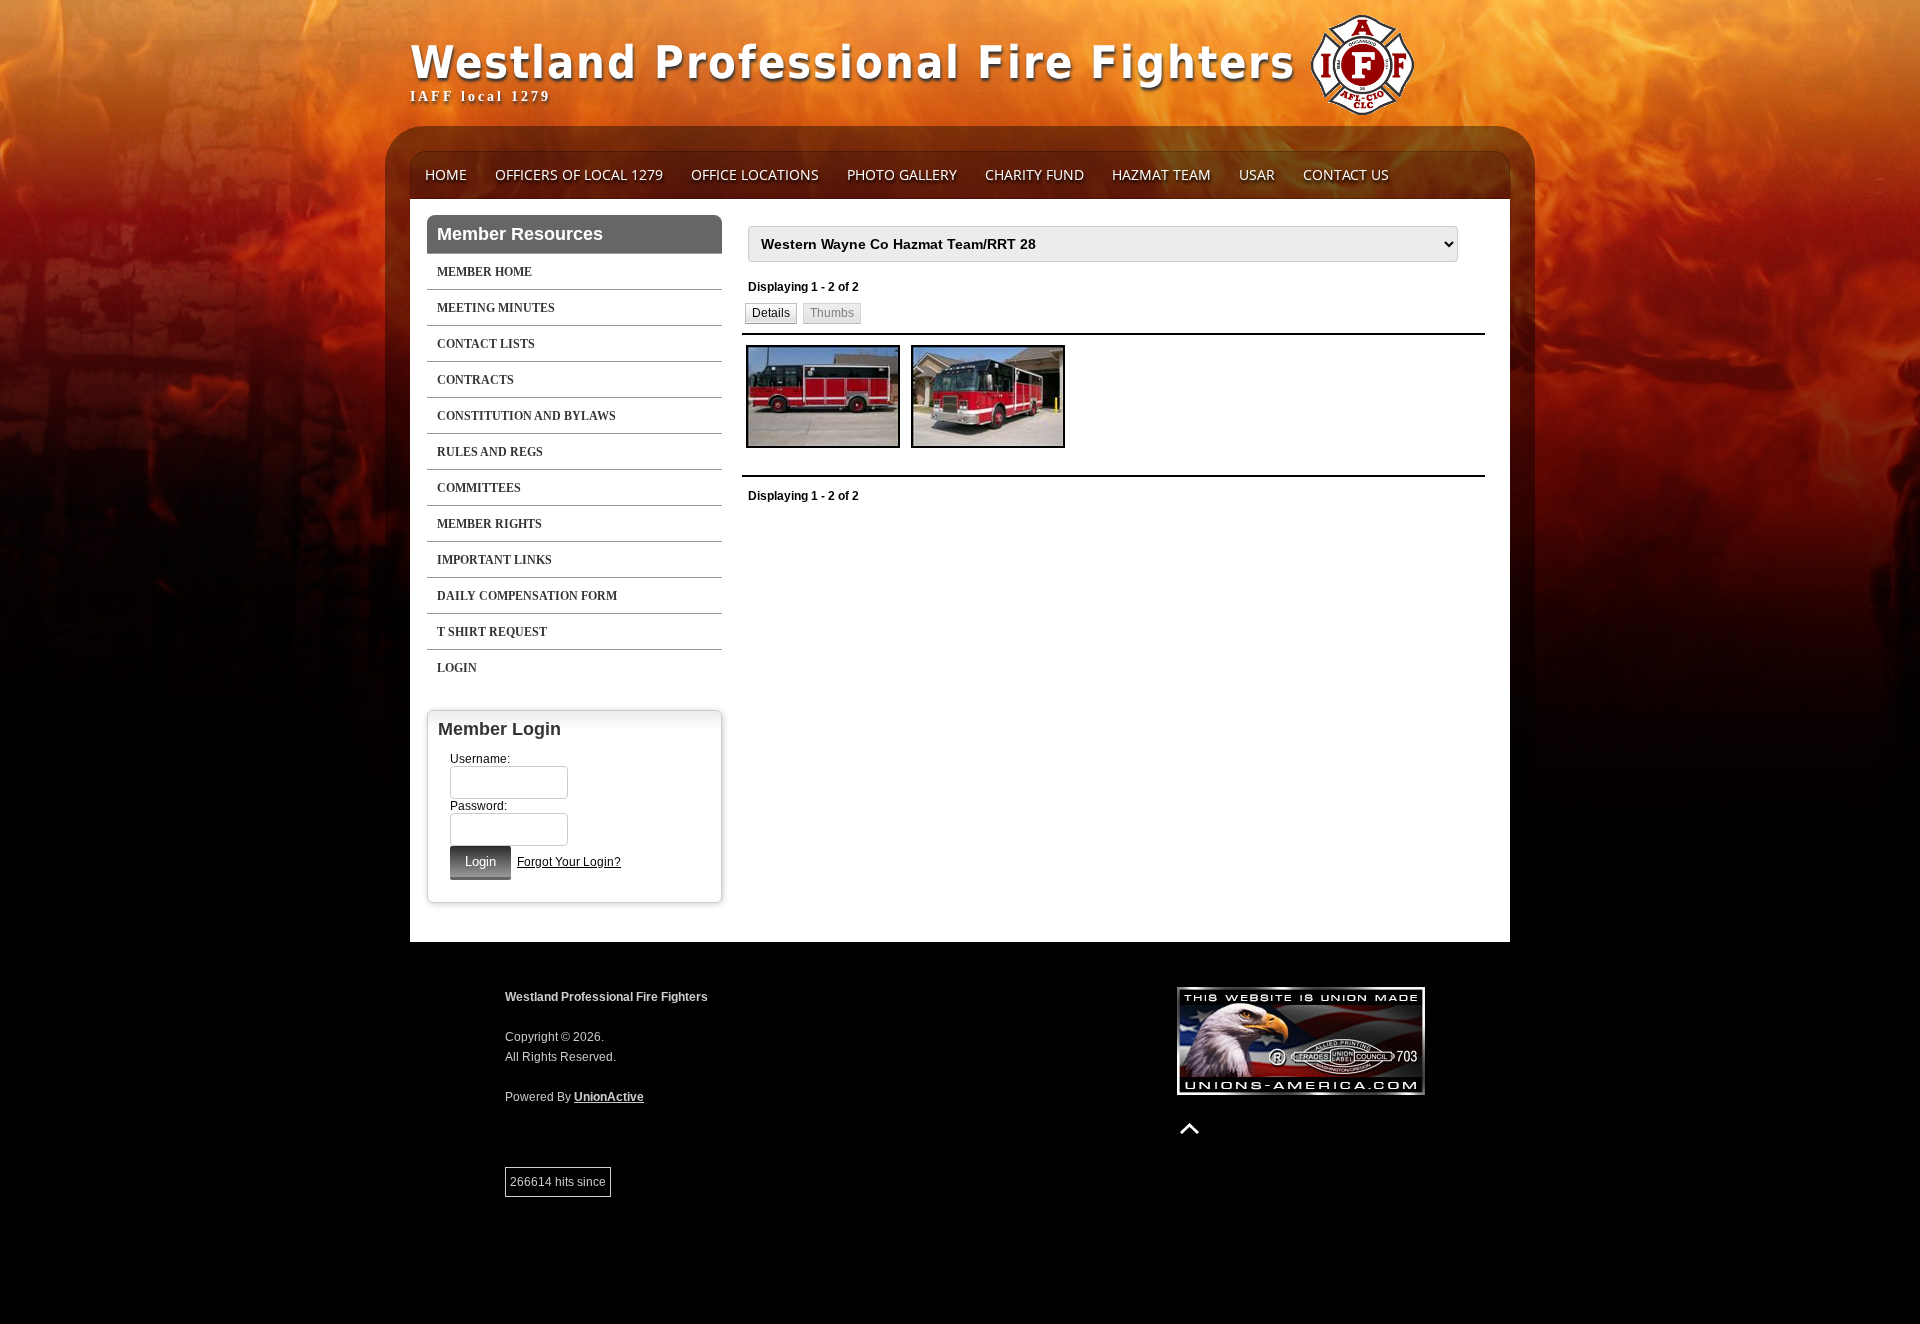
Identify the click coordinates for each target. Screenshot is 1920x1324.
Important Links (494, 560)
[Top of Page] (1189, 1128)
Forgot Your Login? (569, 862)
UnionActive (609, 1097)
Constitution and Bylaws (526, 416)
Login (457, 668)
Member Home (484, 272)
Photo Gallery (902, 174)
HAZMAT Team (1161, 174)
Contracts (475, 380)
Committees (479, 488)
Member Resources (520, 234)
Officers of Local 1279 (579, 174)
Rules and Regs (490, 452)
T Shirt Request (492, 632)
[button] (771, 313)
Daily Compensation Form (527, 596)
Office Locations (755, 174)
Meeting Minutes (496, 308)
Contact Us (1346, 174)
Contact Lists (486, 344)
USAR (1257, 174)
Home (446, 174)
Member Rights (489, 524)
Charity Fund (1034, 174)
